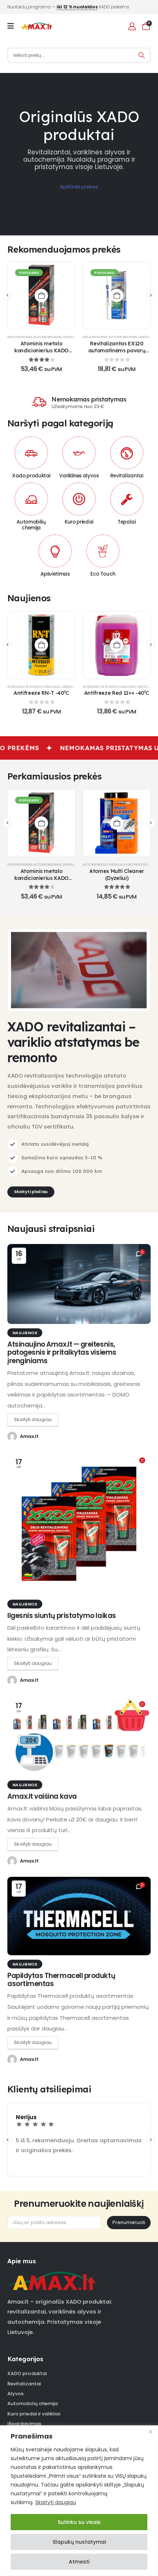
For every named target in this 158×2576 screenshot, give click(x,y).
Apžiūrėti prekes (79, 187)
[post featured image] (79, 1284)
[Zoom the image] (53, 2275)
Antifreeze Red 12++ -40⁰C (117, 693)
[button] (7, 295)
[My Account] (132, 26)
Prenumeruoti (129, 2222)
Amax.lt (29, 1436)
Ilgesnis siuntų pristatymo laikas (62, 1616)
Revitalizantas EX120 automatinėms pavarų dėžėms (117, 350)
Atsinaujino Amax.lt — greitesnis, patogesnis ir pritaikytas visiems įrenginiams (62, 1353)
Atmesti (79, 2562)
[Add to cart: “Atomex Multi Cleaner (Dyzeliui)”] (117, 823)
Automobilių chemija (102, 864)
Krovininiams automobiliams (34, 337)
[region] (79, 2501)
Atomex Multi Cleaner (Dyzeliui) (117, 874)
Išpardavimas (24, 2424)
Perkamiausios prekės (54, 776)
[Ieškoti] (142, 55)
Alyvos (15, 2394)
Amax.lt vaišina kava (42, 1796)
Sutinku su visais (79, 2522)
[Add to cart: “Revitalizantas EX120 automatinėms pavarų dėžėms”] (117, 295)
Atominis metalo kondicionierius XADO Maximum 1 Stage (41, 350)
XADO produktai (27, 2373)
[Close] (150, 2432)
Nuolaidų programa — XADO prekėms (68, 7)
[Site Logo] (37, 26)
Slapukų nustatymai (79, 2542)
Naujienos (25, 1333)
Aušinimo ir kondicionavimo (34, 687)
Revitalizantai (24, 2384)
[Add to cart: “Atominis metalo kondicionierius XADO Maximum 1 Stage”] (41, 295)
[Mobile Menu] (13, 26)
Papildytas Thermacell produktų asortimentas (61, 1980)
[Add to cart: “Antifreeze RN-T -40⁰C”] (41, 645)
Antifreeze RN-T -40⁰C (41, 693)
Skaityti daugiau (56, 2502)
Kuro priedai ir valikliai (34, 2414)
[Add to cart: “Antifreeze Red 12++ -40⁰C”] (117, 645)
